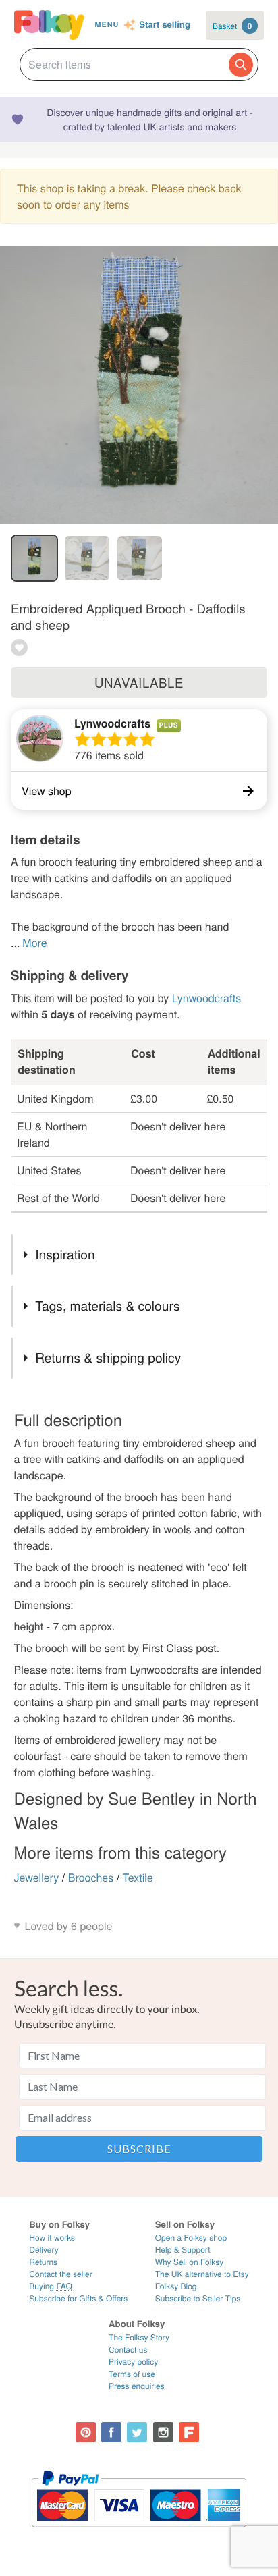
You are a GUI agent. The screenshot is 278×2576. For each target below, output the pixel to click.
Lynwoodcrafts (112, 723)
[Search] (241, 65)
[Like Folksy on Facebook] (111, 2432)
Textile (138, 1877)
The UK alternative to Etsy (202, 2274)
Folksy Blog (176, 2286)
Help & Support (183, 2250)
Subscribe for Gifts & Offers (78, 2298)
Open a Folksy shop (191, 2238)
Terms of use (132, 2374)
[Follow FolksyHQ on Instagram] (163, 2432)
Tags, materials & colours (107, 1306)
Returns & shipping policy (108, 1358)
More (34, 942)
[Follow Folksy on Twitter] (137, 2432)
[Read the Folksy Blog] (189, 2432)
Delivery (44, 2250)
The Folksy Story (139, 2337)
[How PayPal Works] (139, 2533)
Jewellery (37, 1877)
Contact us (128, 2350)
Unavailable (139, 682)
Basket (232, 26)
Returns (43, 2262)
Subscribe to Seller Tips (198, 2298)
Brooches (91, 1877)
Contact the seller (60, 2274)
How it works (52, 2238)
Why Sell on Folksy (190, 2262)
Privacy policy (133, 2362)
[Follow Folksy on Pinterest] (86, 2432)
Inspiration (65, 1254)
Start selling (165, 25)
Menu (107, 25)
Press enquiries (137, 2386)
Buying (51, 2286)
